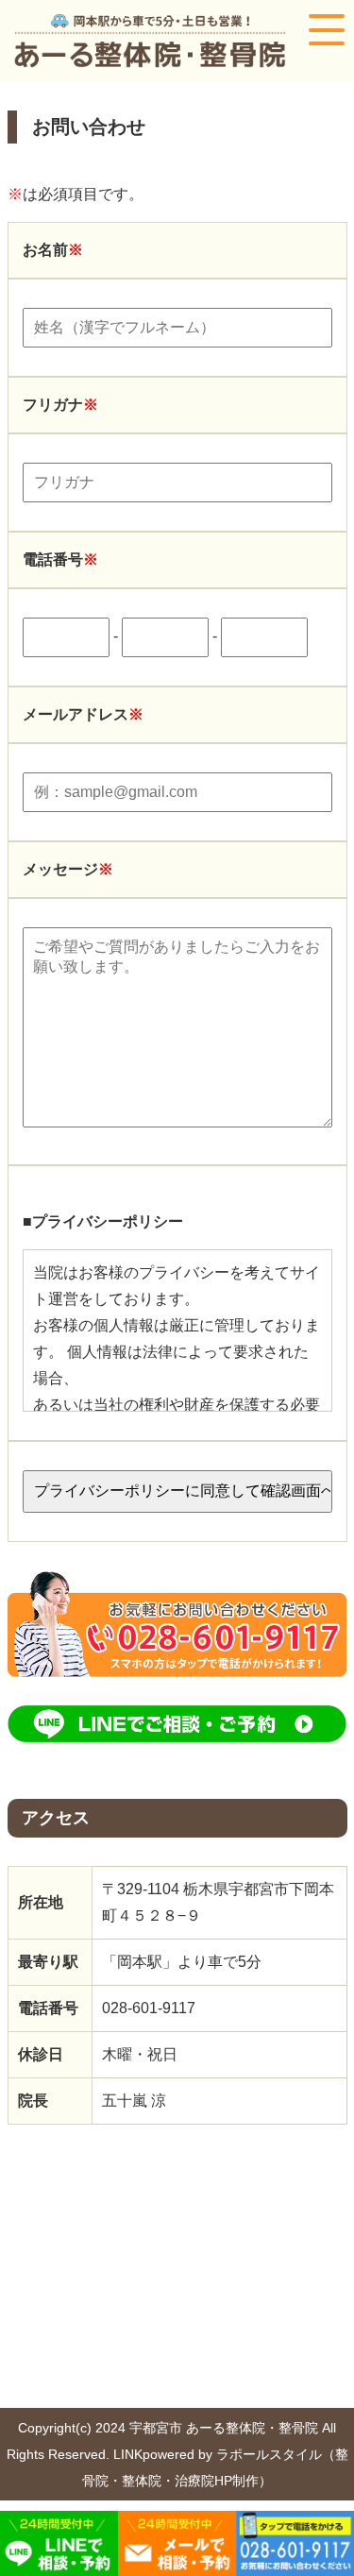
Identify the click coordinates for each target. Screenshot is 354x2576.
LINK (128, 2454)
